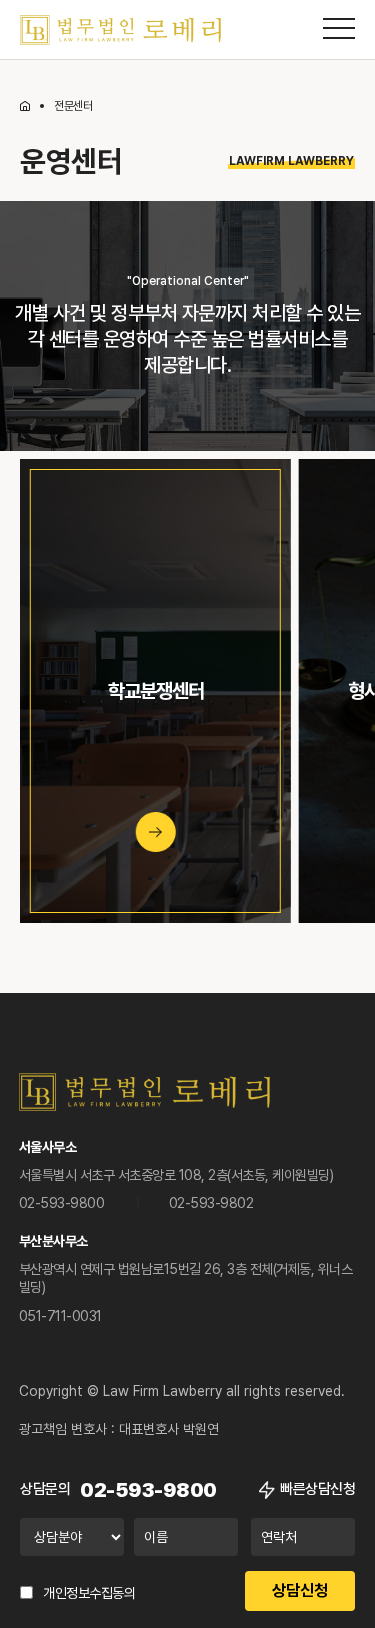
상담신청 (300, 1590)
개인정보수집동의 (89, 1593)
